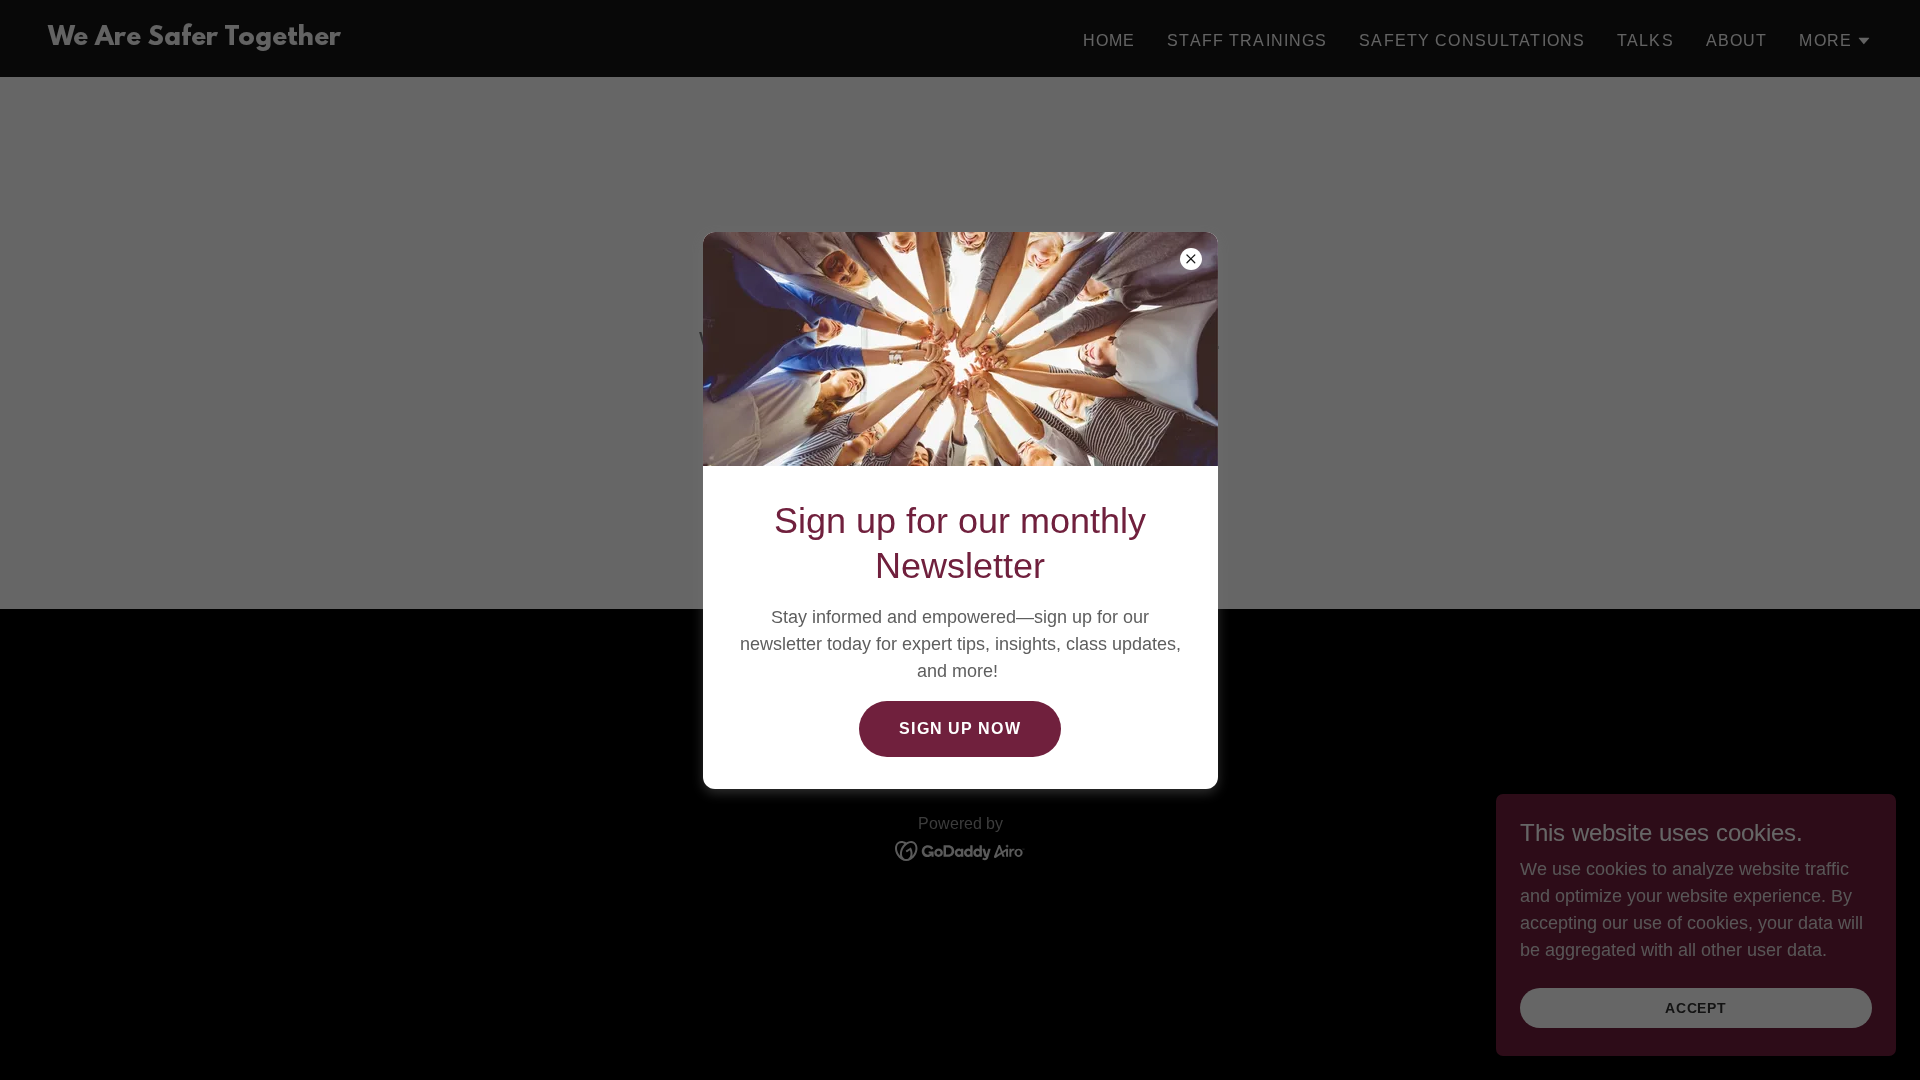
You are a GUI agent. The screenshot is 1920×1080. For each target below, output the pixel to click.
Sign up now (960, 728)
